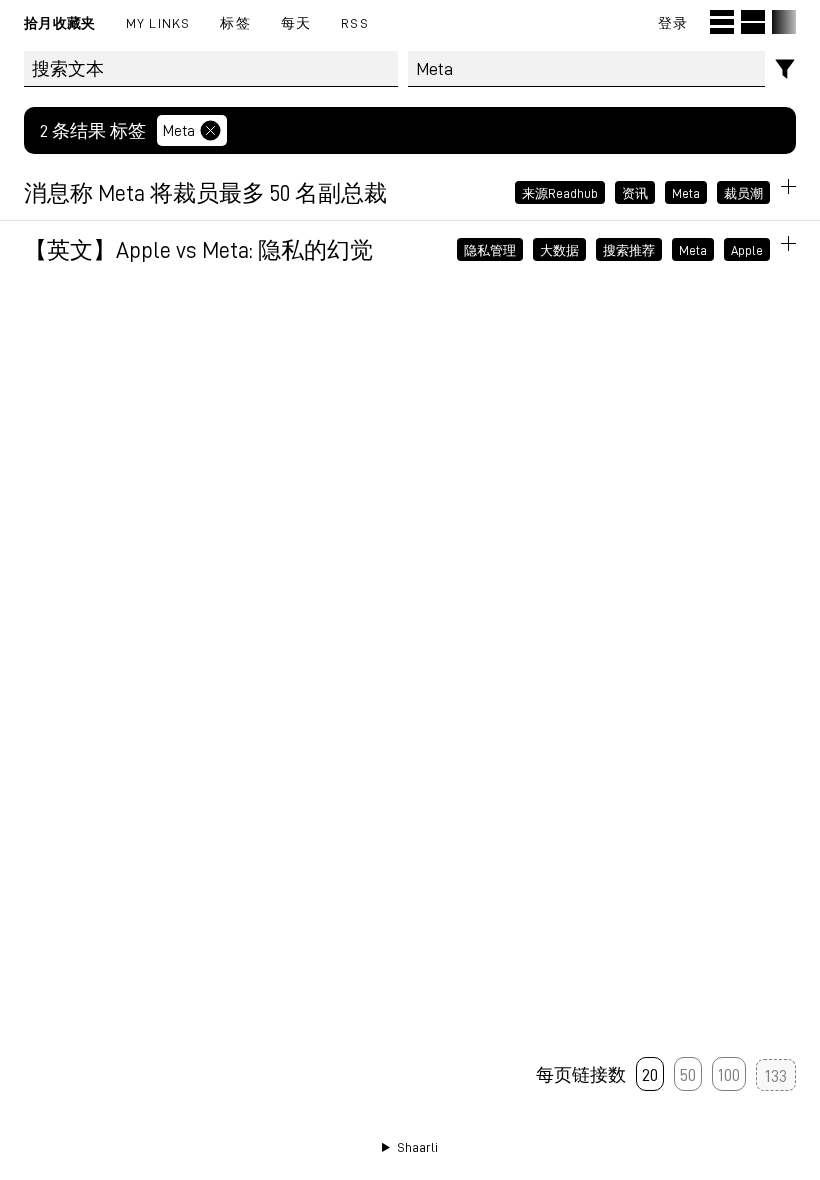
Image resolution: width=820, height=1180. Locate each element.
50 (688, 1074)
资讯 (635, 192)
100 (729, 1074)
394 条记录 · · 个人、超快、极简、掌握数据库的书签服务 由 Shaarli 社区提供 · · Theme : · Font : (410, 1147)
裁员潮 (743, 192)
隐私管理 (490, 249)
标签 (235, 22)
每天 (296, 22)
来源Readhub (560, 192)
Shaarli (417, 1147)
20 (650, 1074)
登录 (673, 22)
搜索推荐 (629, 249)
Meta (179, 130)
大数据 (559, 249)
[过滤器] (785, 69)
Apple (747, 249)
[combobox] (587, 69)
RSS (355, 22)
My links (158, 22)
